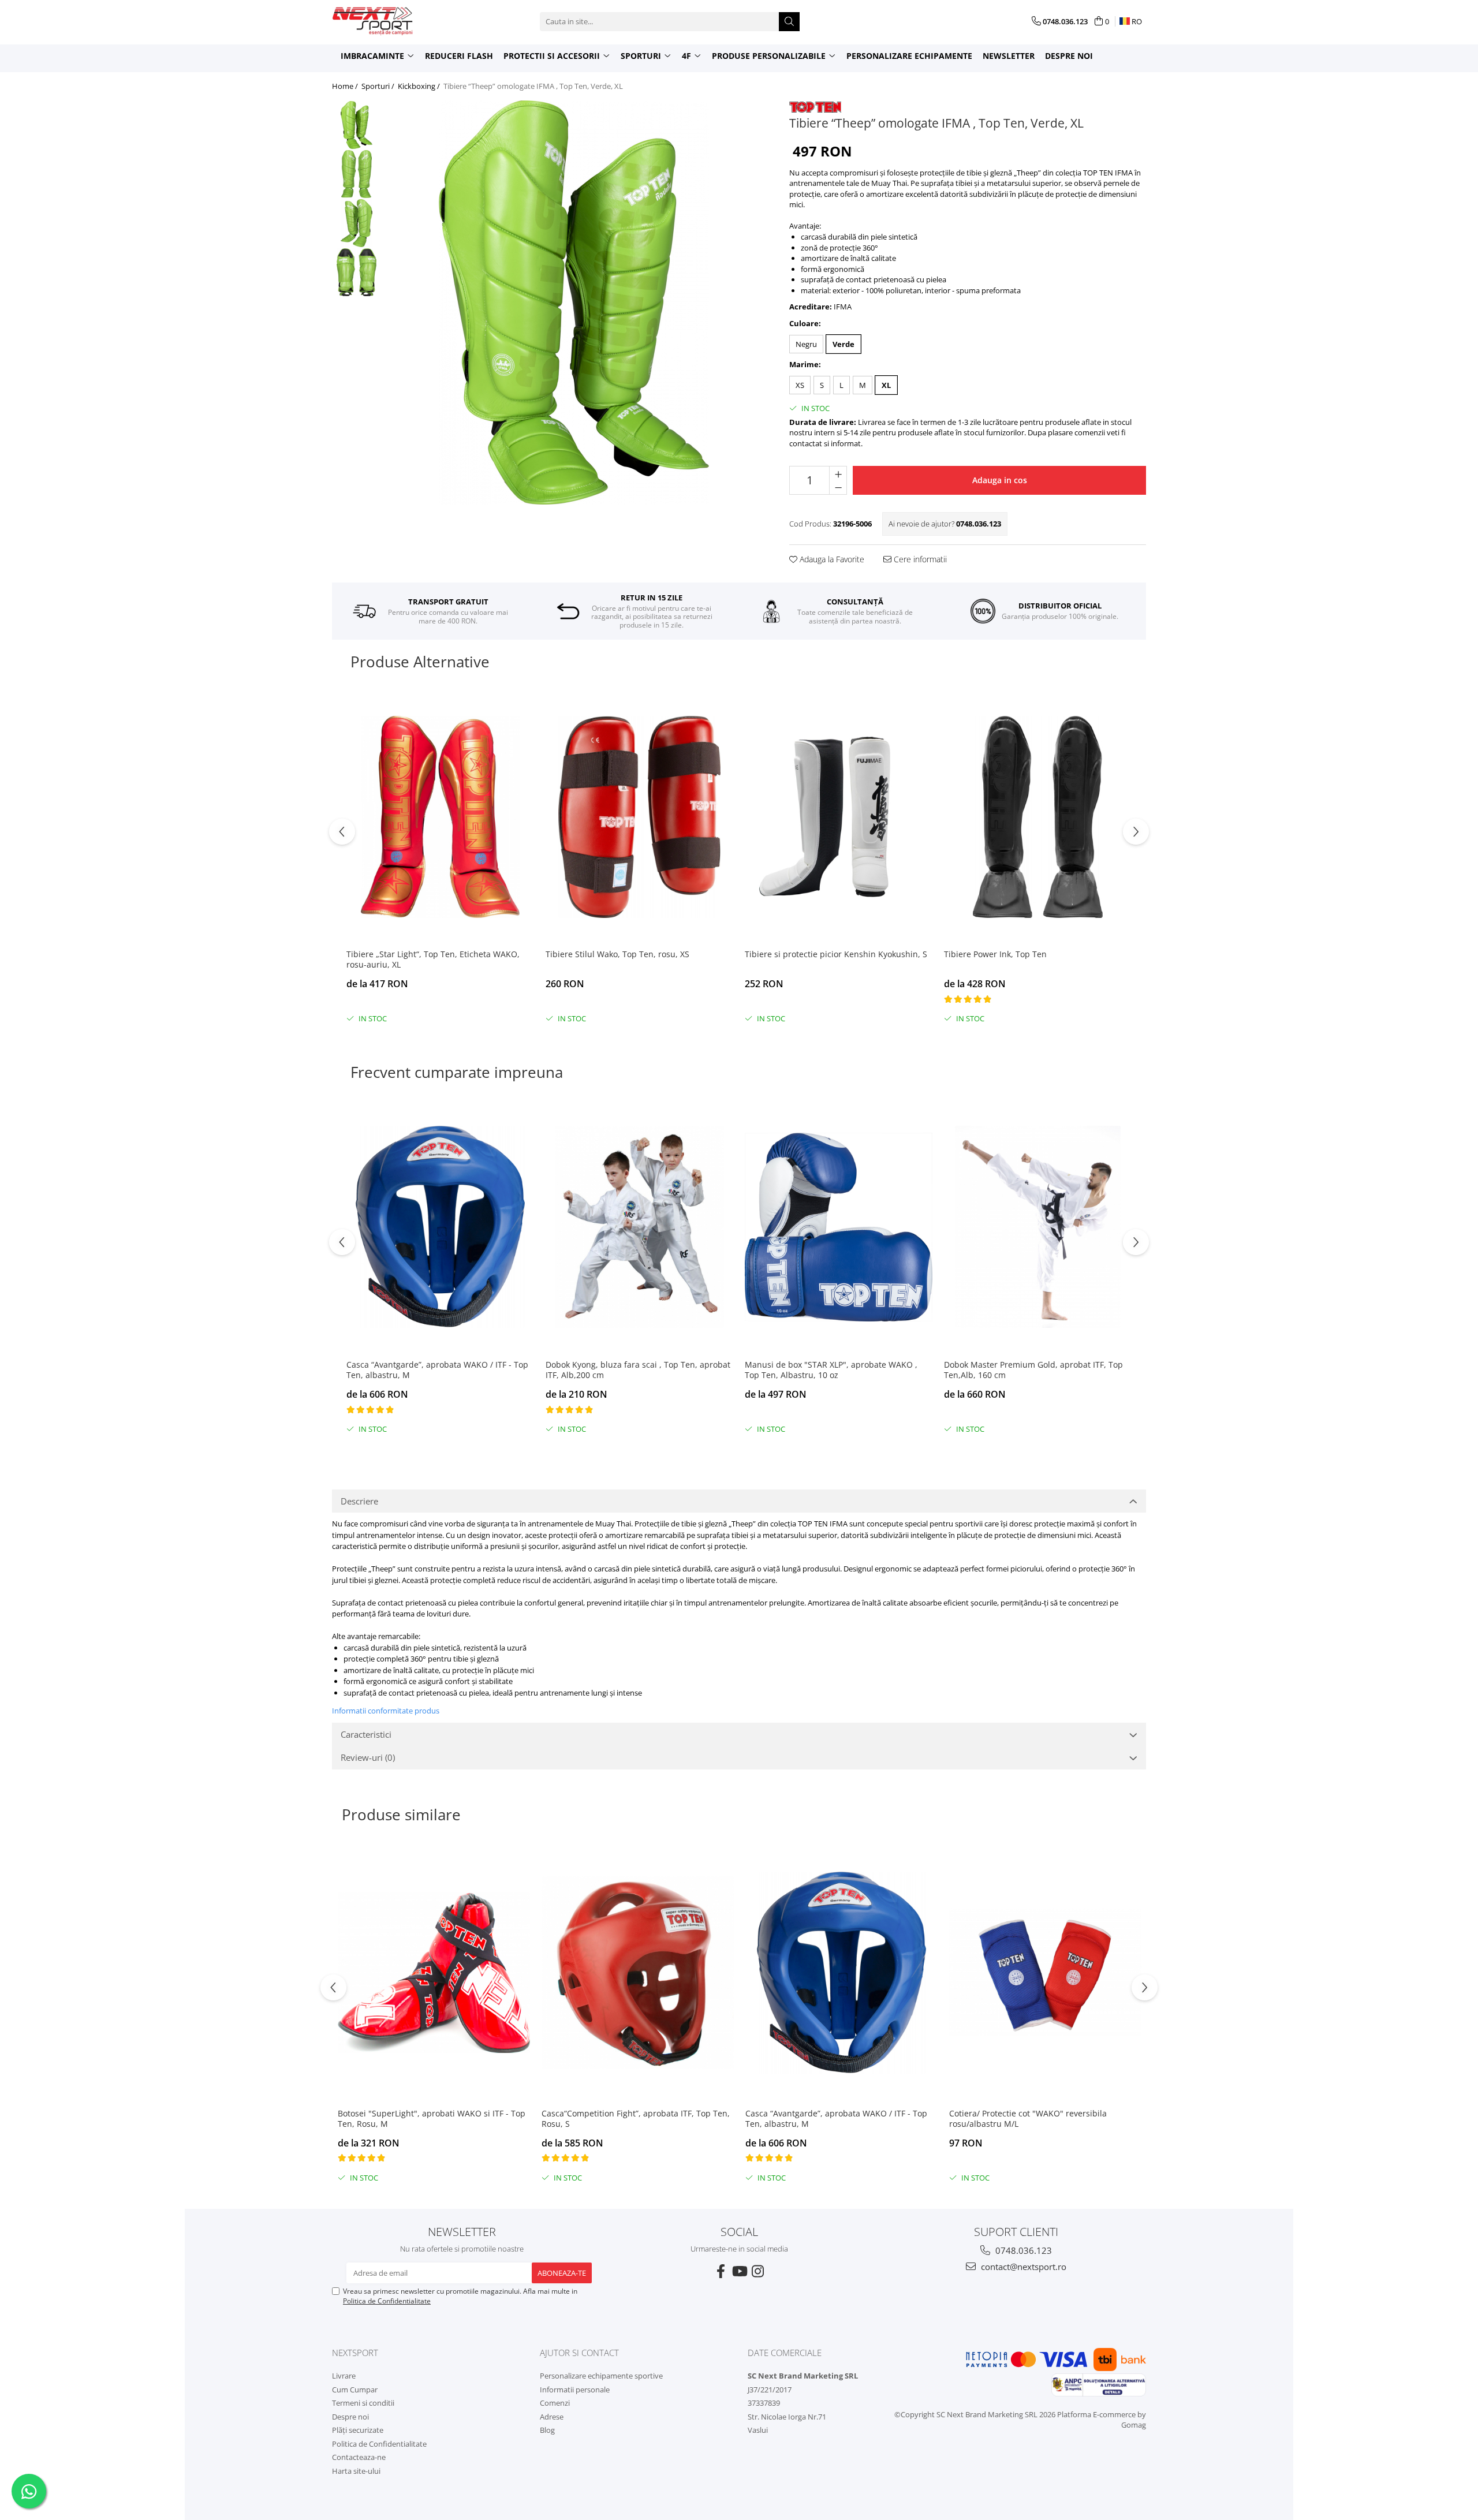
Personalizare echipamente (909, 56)
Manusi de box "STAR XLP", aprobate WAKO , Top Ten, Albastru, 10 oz (831, 1370)
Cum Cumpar (355, 2390)
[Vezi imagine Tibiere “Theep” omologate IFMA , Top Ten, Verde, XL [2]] (357, 223)
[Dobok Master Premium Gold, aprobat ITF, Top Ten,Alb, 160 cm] (1038, 1227)
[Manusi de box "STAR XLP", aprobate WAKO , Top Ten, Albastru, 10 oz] (839, 1227)
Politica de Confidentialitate (387, 2301)
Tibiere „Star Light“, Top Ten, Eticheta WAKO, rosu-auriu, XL (433, 960)
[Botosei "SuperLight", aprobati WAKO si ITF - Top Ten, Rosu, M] (434, 1973)
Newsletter (1009, 56)
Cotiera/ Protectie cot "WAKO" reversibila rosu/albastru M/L (1028, 2119)
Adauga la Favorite (831, 559)
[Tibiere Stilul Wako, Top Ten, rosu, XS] (639, 817)
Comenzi (555, 2403)
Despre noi (1069, 56)
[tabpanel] (574, 303)
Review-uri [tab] (368, 1757)
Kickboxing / (420, 86)
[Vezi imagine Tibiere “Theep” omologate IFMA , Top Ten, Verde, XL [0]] (357, 125)
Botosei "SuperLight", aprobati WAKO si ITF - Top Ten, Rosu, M (432, 2119)
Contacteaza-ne (359, 2457)
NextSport (355, 2353)
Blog (547, 2430)
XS (800, 385)
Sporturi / (379, 86)
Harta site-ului (356, 2471)
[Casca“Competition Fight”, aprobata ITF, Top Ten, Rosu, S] (638, 1973)
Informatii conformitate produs (386, 1711)
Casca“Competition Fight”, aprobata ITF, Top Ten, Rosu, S (636, 2119)
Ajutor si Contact (579, 2353)
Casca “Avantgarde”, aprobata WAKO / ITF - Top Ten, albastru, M (437, 1370)
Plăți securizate (358, 2430)
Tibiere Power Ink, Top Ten (995, 954)
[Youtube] (739, 2271)
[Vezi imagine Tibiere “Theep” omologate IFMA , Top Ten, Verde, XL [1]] (357, 174)
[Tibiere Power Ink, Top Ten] (1038, 817)
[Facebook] (721, 2271)
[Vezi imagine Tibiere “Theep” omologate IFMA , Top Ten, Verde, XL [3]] (357, 272)
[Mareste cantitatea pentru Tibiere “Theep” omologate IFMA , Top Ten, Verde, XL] (838, 473)
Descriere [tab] (359, 1501)
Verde (843, 344)
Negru (806, 344)
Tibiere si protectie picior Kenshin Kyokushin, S (836, 954)
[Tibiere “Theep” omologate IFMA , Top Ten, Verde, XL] (574, 303)
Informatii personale (575, 2390)
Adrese (552, 2417)
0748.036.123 (1022, 2250)
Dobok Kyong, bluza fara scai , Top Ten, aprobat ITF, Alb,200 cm (638, 1370)
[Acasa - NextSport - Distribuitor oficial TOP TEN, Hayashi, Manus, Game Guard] (390, 21)
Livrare (344, 2376)
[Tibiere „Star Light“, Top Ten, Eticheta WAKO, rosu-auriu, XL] (440, 817)
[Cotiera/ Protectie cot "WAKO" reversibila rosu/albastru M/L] (1045, 1973)
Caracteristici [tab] (366, 1734)
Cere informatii (919, 559)
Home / (346, 86)
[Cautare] (789, 22)
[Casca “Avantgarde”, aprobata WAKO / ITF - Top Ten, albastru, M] (440, 1227)
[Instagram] (757, 2271)
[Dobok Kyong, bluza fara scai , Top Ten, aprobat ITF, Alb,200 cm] (639, 1227)
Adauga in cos (1000, 480)
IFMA (843, 307)
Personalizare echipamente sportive (601, 2376)
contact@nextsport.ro (1022, 2267)
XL (886, 385)
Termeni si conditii (363, 2403)
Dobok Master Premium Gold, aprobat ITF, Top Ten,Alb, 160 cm (1033, 1370)
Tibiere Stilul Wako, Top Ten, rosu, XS (617, 954)
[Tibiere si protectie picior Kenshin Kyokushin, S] (839, 817)
